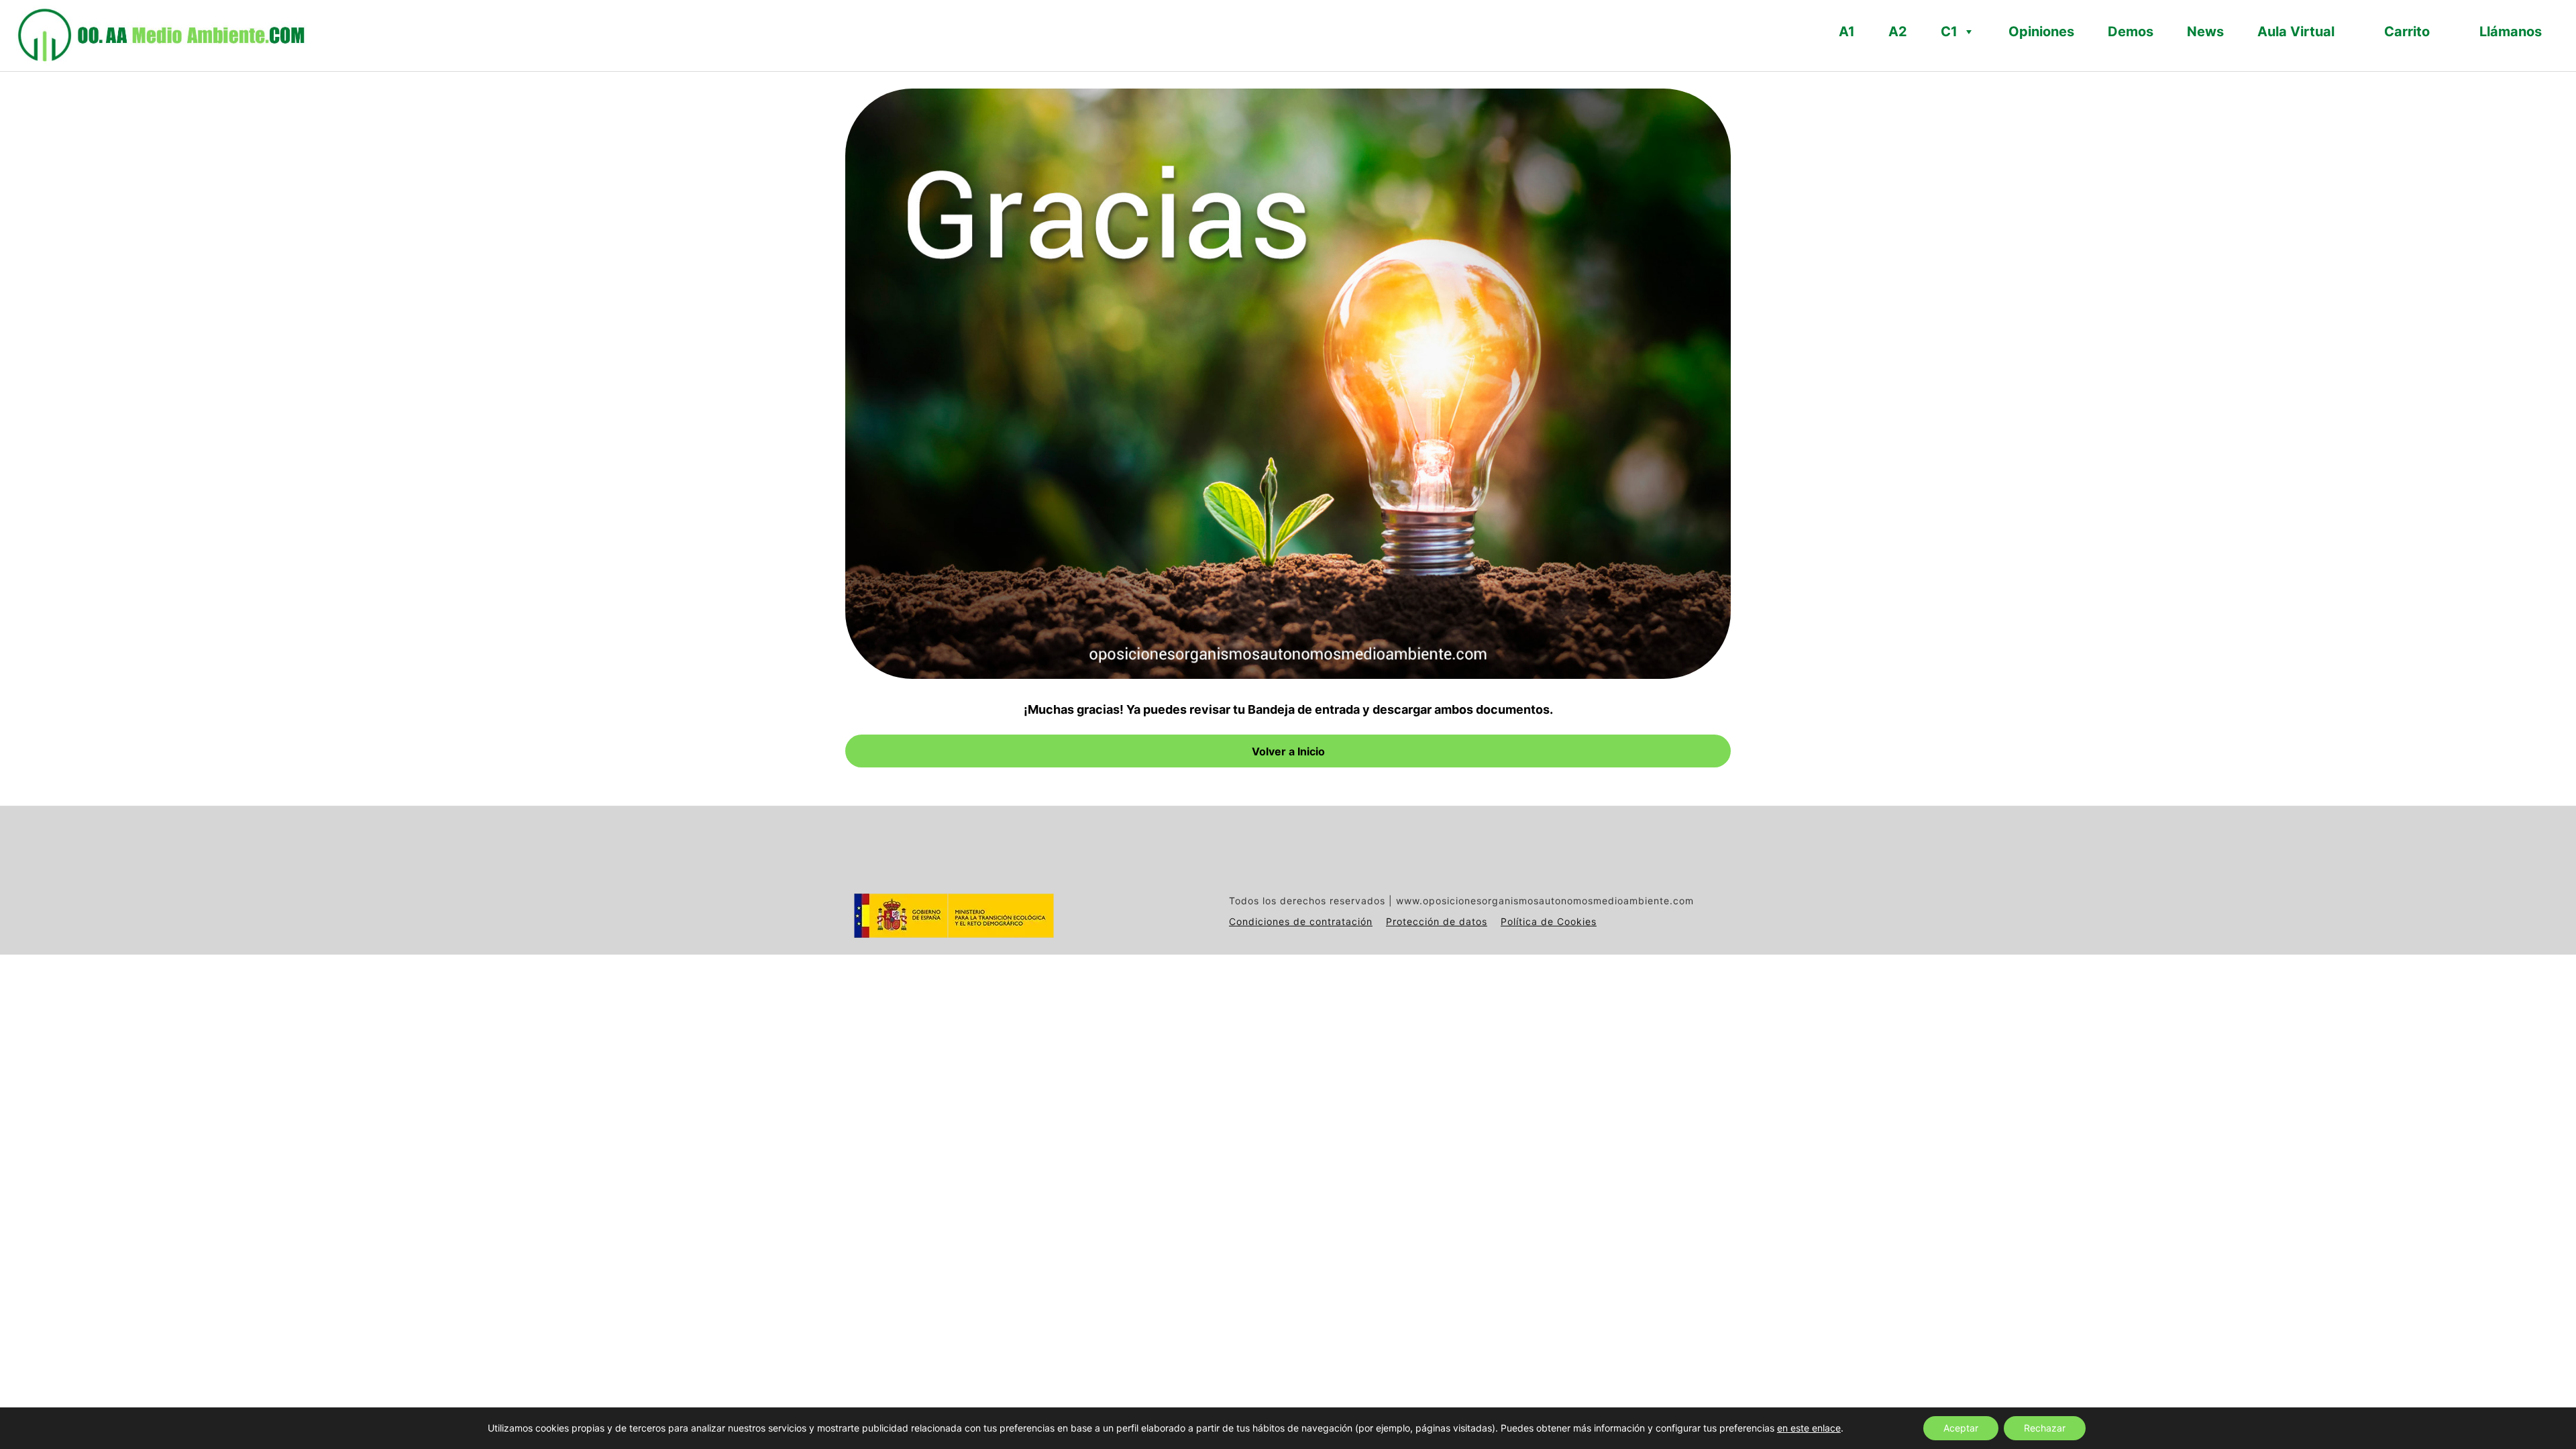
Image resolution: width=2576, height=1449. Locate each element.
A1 (1847, 32)
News (2205, 32)
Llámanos (2511, 32)
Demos (2131, 32)
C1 (1949, 32)
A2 (1898, 32)
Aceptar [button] (1961, 1428)
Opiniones (2041, 32)
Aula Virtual (2296, 32)
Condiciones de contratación (1301, 921)
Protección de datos (1437, 921)
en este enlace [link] (1809, 1428)
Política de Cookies (1549, 921)
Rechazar (2045, 1428)
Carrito (2407, 32)
